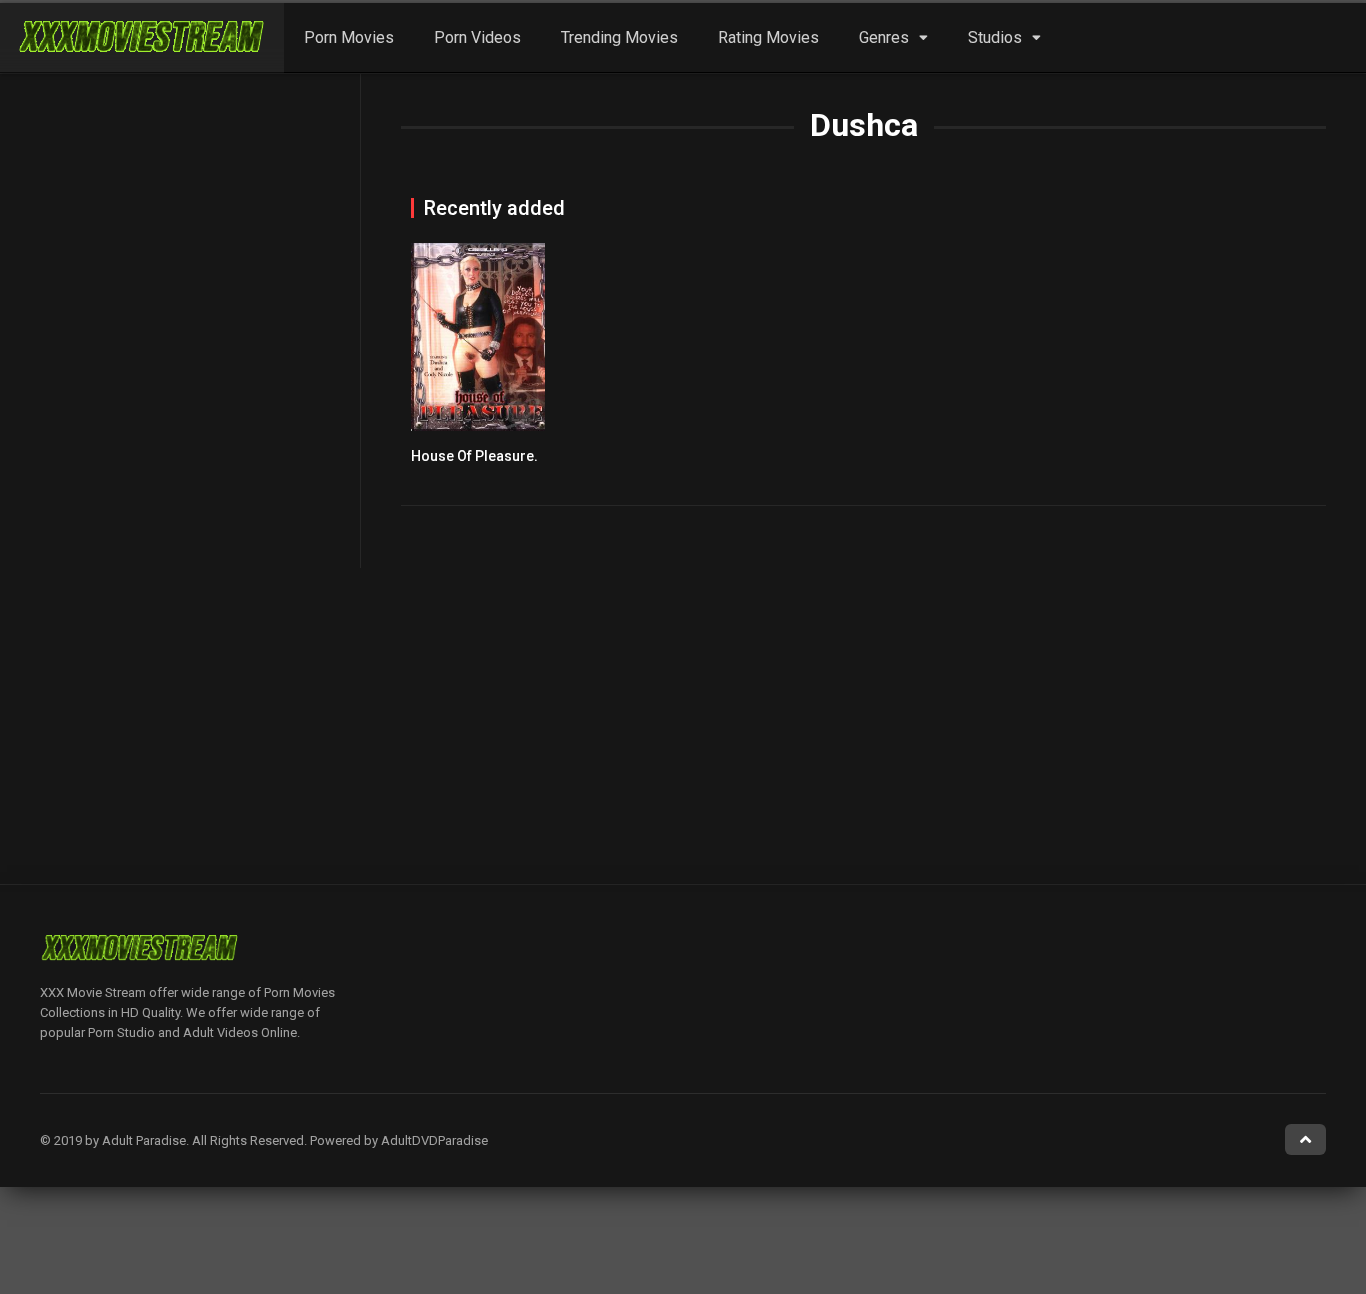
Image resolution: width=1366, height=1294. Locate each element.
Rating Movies (768, 37)
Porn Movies (349, 37)
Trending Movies (619, 37)
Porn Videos (477, 37)
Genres (884, 37)
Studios (995, 37)
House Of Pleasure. (474, 456)
